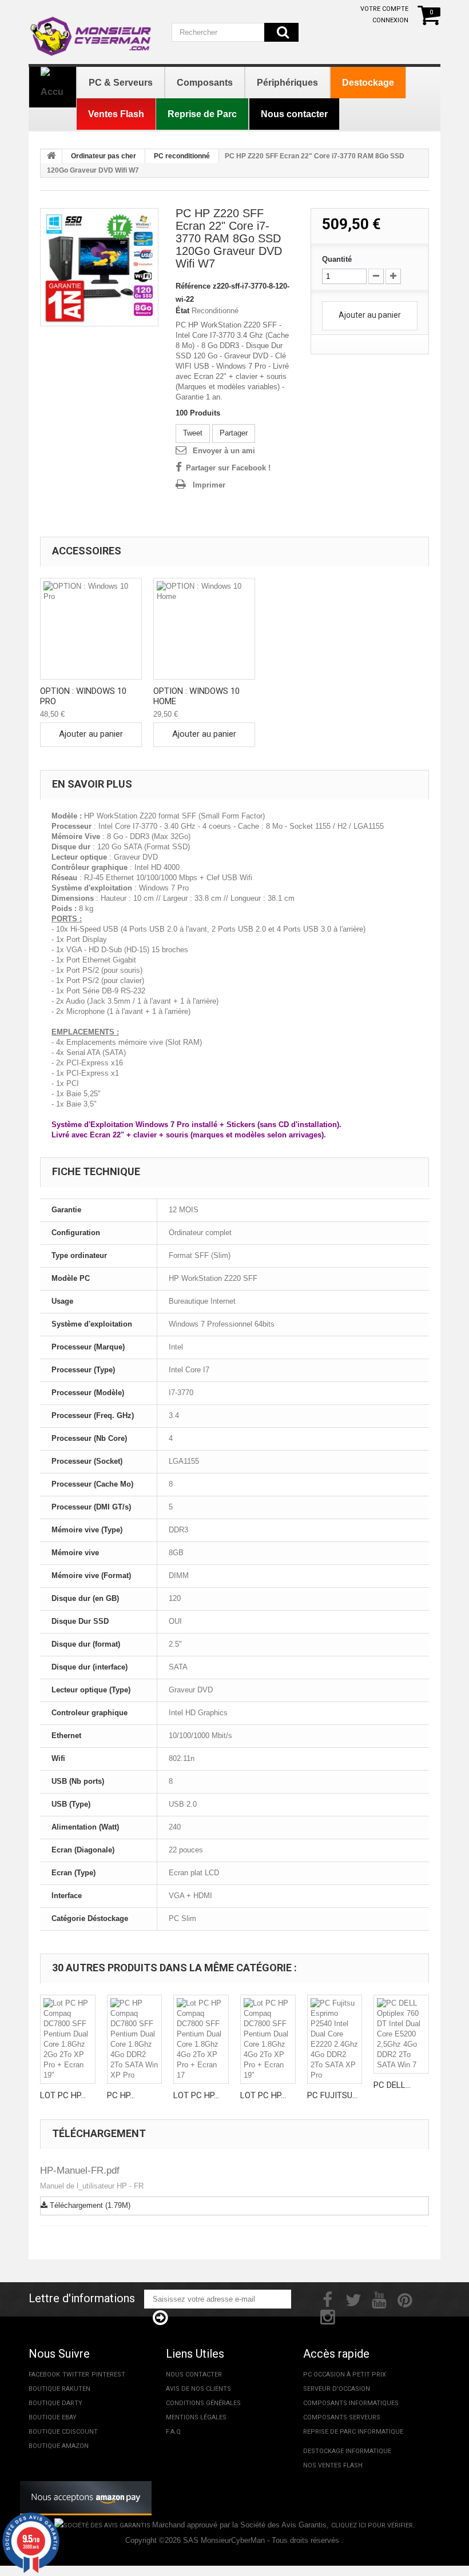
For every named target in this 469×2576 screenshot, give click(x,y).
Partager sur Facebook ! (228, 468)
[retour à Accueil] (51, 157)
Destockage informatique (347, 2451)
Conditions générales (203, 2403)
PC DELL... (392, 2085)
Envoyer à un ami (224, 451)
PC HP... (121, 2095)
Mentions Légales (196, 2417)
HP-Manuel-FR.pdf (80, 2170)
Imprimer (209, 485)
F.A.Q (173, 2432)
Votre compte (384, 9)
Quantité (337, 259)
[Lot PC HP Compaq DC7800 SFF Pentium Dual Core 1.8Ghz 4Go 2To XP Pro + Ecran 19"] (268, 2039)
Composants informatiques (351, 2403)
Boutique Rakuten (59, 2389)
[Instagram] (328, 2316)
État (182, 311)
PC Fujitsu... (332, 2095)
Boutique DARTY (55, 2403)
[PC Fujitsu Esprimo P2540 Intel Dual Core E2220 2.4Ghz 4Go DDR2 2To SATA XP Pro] (335, 2039)
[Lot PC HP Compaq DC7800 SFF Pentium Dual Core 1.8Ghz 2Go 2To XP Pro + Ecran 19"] (68, 2039)
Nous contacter (194, 2375)
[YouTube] (379, 2299)
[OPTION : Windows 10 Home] (204, 629)
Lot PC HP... (63, 2095)
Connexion (390, 20)
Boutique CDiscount (63, 2432)
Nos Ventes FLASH (333, 2465)
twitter (76, 2375)
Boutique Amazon (59, 2446)
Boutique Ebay (53, 2417)
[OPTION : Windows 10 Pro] (91, 629)
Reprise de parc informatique (353, 2432)
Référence (193, 286)
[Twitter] (353, 2299)
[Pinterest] (405, 2299)
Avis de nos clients (198, 2389)
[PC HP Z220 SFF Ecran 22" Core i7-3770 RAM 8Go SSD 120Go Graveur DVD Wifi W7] (99, 267)
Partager (234, 433)
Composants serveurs (342, 2417)
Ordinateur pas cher (104, 156)
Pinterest (108, 2375)
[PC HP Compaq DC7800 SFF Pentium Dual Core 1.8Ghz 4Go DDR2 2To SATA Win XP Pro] (135, 2039)
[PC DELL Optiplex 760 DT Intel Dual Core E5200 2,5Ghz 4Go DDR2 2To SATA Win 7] (401, 2034)
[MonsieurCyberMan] (92, 31)
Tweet (193, 433)
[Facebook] (327, 2299)
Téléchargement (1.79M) (89, 2205)
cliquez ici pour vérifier (372, 2525)
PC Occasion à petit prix (345, 2375)
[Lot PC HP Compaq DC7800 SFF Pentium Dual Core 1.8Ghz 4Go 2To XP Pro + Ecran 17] (201, 2039)
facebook (44, 2375)
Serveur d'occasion (337, 2389)
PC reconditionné (182, 156)
